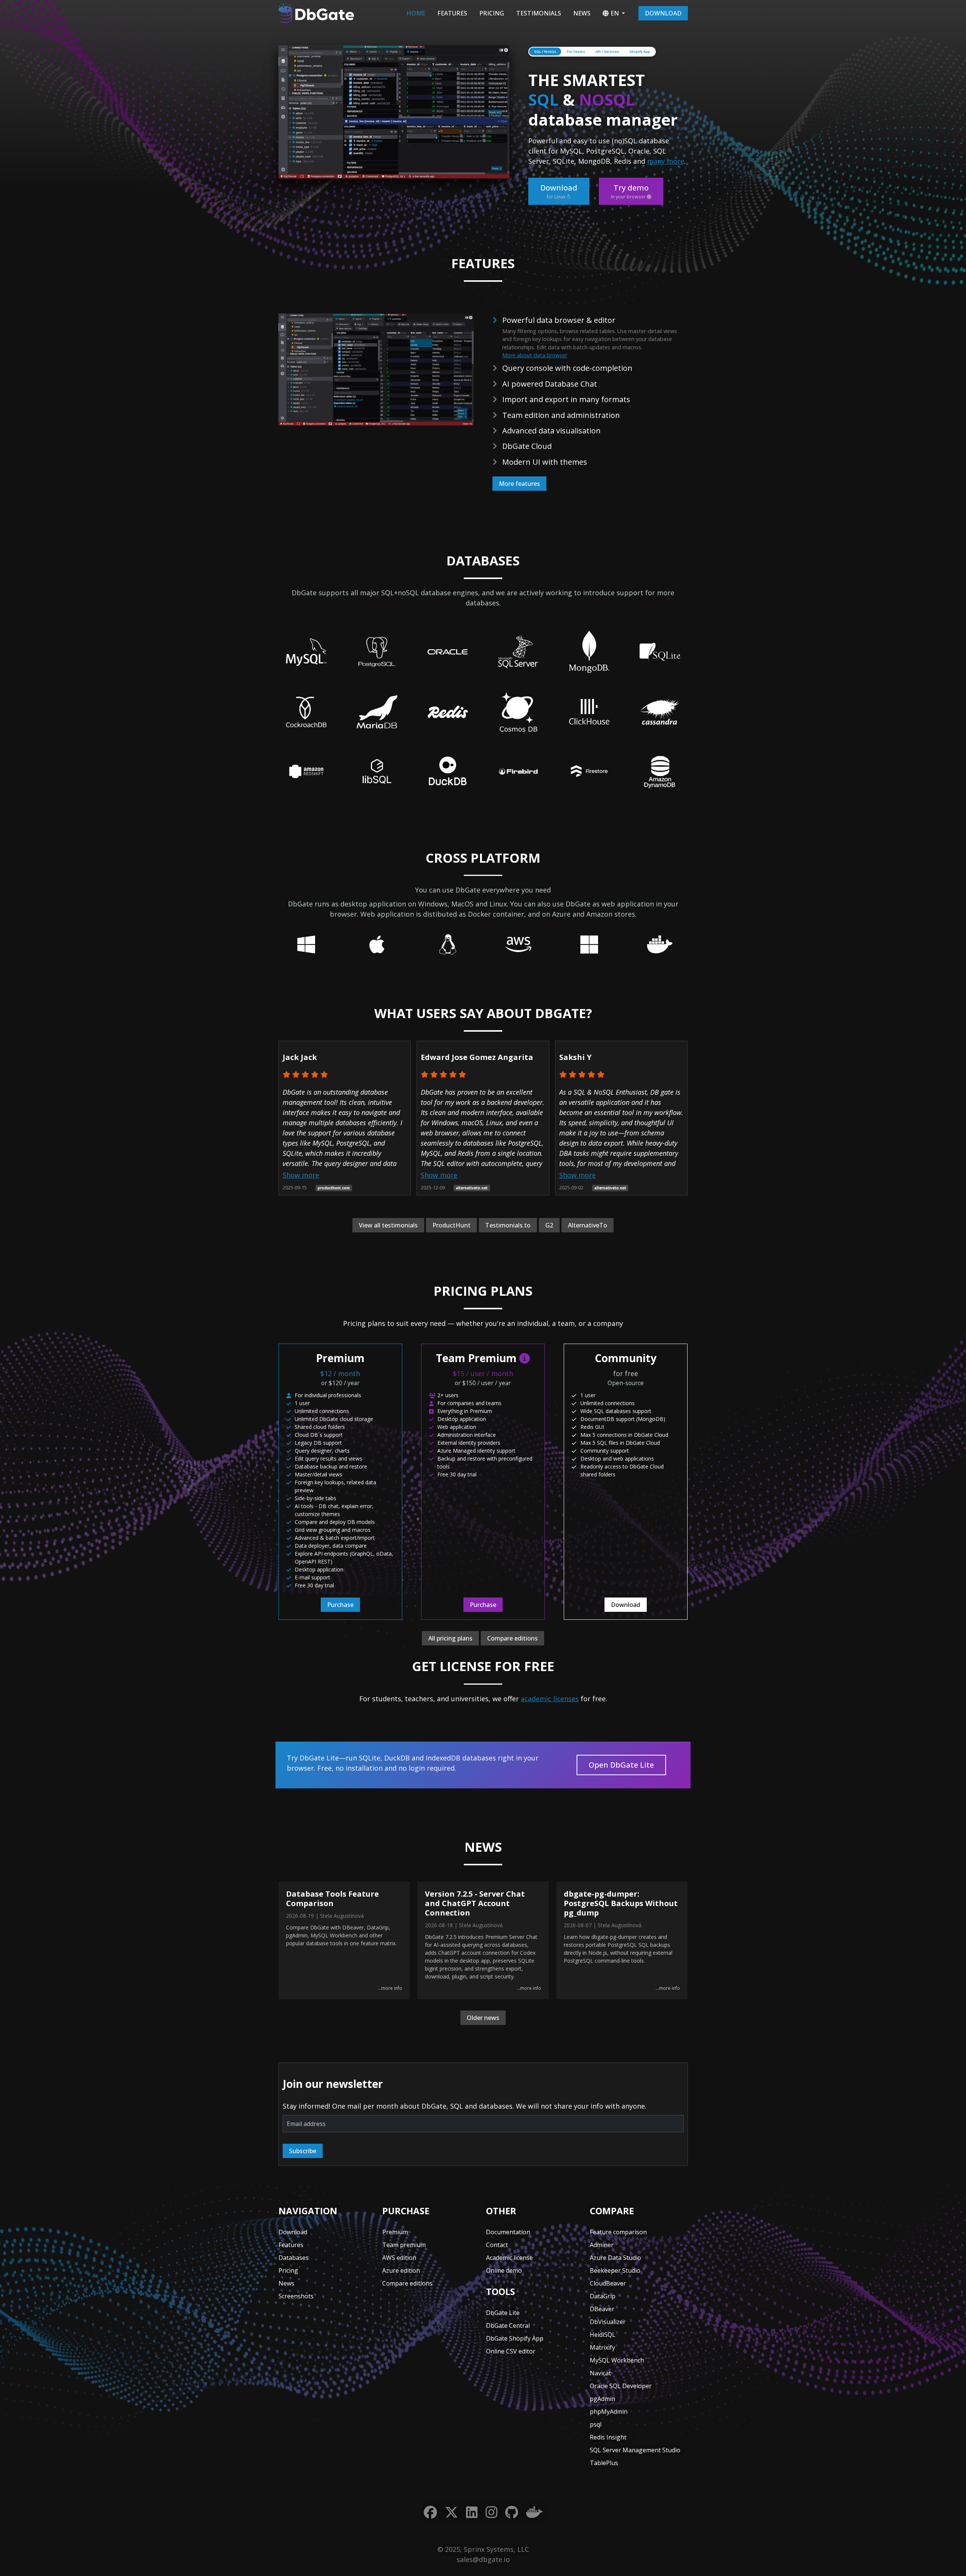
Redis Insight (608, 2437)
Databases (294, 2258)
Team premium (404, 2245)
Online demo (504, 2270)
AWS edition (399, 2258)
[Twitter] (451, 2512)
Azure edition (401, 2270)
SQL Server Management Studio (635, 2450)
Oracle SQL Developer (621, 2386)
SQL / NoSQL (545, 51)
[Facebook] (430, 2512)
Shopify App (640, 51)
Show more (301, 1175)
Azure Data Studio (615, 2258)
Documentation (508, 2232)
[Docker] (534, 2512)
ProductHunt (451, 1225)
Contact (497, 2245)
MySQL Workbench (617, 2360)
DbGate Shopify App (515, 2338)
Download (663, 13)
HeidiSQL (603, 2335)
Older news (483, 2018)
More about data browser (535, 355)
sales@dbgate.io (483, 2559)
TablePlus (604, 2463)
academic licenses (550, 1699)
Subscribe (303, 2151)
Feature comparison (618, 2232)
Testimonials (539, 13)
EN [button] (615, 13)
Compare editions (512, 1638)
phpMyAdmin (609, 2412)
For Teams (576, 51)
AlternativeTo (588, 1225)
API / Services (607, 51)
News (582, 13)
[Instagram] (491, 2512)
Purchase (340, 1605)
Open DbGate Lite (621, 1765)
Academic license (509, 2258)
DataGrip (603, 2296)
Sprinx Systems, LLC (496, 2549)
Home (416, 13)
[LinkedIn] (472, 2512)
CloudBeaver (608, 2283)
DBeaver (602, 2309)
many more (666, 161)
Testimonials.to (508, 1225)
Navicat (600, 2373)
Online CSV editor (511, 2351)
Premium (395, 2232)
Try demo (630, 191)
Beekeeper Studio (615, 2270)
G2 (549, 1225)
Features (452, 13)
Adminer (602, 2245)
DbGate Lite (503, 2313)
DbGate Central (508, 2326)
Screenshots (296, 2296)
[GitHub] (512, 2512)
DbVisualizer (608, 2322)
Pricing (492, 13)
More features (519, 484)
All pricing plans (450, 1638)
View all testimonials (388, 1225)
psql (596, 2424)
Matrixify (602, 2347)
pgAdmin (602, 2399)
